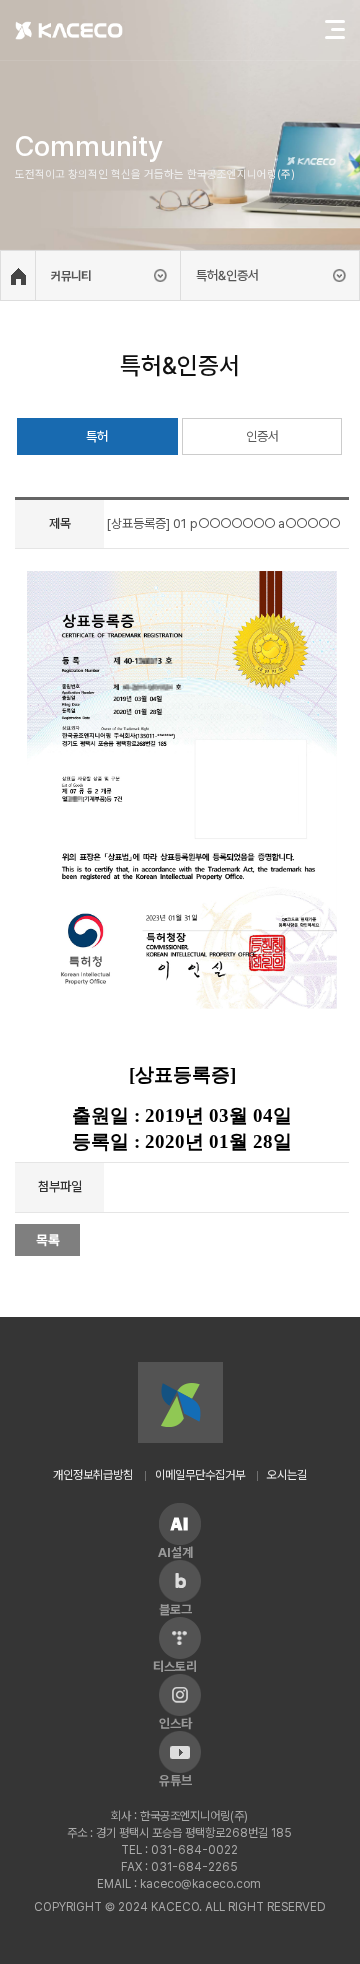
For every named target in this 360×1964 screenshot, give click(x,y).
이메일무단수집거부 (200, 1475)
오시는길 (287, 1475)
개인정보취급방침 (93, 1475)
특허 (97, 436)
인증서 (262, 436)
